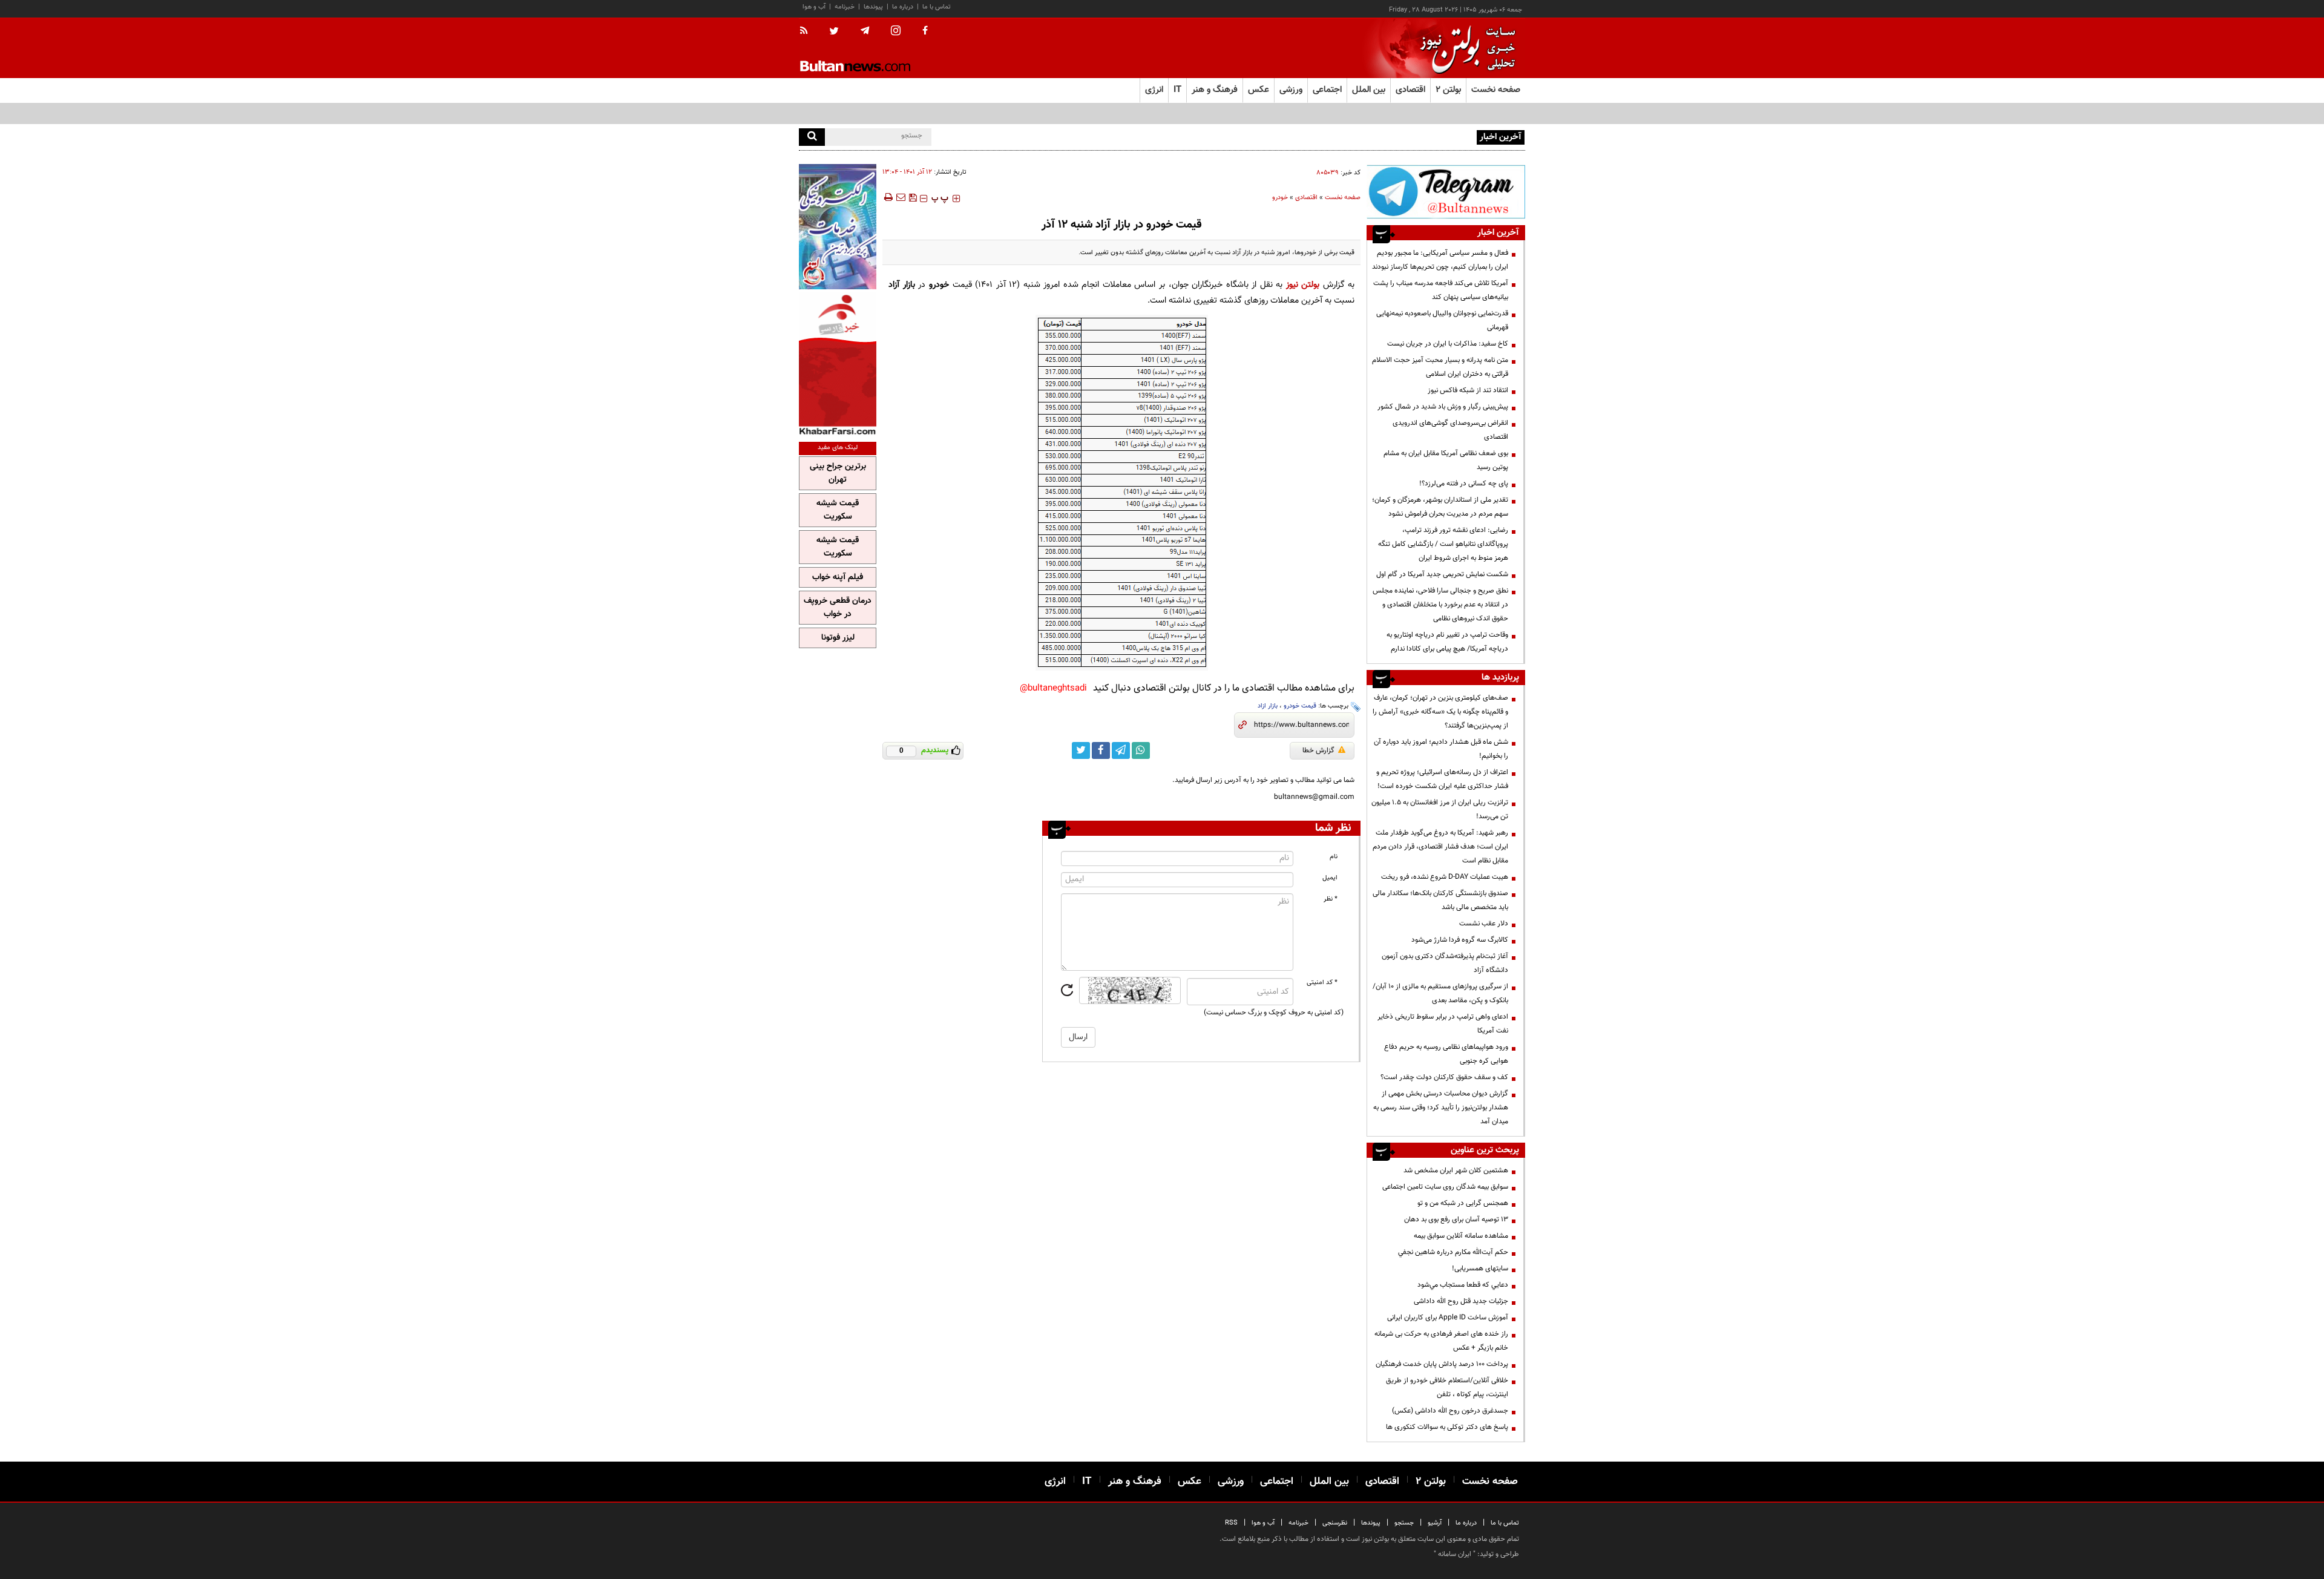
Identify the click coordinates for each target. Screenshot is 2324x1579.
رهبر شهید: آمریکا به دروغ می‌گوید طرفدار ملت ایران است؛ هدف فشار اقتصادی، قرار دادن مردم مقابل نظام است (1440, 847)
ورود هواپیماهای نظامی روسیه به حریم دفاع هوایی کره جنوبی (1446, 1054)
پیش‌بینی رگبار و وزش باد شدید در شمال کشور (1443, 407)
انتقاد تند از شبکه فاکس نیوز (1468, 390)
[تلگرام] (1446, 192)
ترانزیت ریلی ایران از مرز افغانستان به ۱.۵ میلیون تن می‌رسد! (1440, 809)
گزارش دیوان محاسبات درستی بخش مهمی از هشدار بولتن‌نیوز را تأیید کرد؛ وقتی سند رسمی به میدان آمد (1441, 1108)
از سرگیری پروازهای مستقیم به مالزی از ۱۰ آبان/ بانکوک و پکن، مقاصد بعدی (1440, 993)
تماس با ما (937, 7)
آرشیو (1435, 1523)
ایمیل (1330, 878)
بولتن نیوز (1303, 285)
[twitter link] (1081, 750)
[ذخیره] (913, 197)
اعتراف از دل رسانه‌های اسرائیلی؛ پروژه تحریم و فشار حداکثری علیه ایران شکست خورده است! (1442, 779)
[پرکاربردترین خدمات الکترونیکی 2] (838, 227)
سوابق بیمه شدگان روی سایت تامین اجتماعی (1445, 1187)
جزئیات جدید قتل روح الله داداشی (1461, 1301)
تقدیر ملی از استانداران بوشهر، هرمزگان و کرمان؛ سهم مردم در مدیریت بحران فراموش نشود (1440, 507)
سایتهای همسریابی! (1480, 1269)
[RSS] (808, 31)
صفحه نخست (1496, 90)
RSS (1231, 1523)
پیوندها (873, 7)
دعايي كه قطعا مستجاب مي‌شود (1463, 1285)
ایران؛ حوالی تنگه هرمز (1442, 136)
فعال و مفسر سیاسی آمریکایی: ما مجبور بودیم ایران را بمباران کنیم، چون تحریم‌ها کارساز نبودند (1440, 260)
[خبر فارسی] (838, 364)
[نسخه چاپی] (888, 197)
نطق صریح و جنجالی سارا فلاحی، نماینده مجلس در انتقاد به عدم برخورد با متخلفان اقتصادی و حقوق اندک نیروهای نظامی (1440, 605)
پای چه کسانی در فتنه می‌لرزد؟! (1464, 484)
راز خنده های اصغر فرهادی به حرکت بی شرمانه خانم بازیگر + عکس (1441, 1341)
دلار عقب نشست (1484, 924)
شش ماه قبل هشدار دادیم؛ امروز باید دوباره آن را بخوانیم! (1441, 749)
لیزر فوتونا (838, 638)
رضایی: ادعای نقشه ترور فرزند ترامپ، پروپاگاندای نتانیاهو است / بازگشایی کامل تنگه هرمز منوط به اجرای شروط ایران (1443, 544)
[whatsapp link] (1141, 750)
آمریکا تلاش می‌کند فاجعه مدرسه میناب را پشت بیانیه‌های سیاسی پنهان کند (1441, 290)
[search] (812, 137)
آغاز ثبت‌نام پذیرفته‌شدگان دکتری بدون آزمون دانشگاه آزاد (1445, 963)
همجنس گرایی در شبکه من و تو (1463, 1203)
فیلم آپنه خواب (838, 577)
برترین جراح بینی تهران (838, 473)
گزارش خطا (1318, 750)
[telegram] (865, 31)
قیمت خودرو (1300, 706)
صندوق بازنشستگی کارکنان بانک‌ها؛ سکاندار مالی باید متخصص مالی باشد (1440, 900)
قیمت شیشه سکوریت (838, 510)
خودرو (1280, 198)
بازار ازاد (1268, 706)
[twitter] (834, 32)
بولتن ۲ (1448, 90)
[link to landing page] (1465, 48)
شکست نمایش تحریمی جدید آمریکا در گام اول (1442, 574)
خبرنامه (845, 7)
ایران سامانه (1455, 1554)
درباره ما (903, 7)
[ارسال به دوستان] (901, 197)
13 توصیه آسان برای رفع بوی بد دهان (1456, 1220)
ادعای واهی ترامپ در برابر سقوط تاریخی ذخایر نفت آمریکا (1443, 1024)
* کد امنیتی (1322, 983)
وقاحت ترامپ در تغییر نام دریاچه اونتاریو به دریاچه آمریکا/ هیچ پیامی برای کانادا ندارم (1447, 642)
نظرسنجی (1335, 1523)
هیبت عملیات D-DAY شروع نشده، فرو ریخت (1445, 877)
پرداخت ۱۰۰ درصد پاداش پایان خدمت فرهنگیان (1442, 1364)
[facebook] (925, 31)
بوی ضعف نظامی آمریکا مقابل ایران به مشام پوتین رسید (1446, 460)
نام (1334, 857)
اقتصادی (1306, 198)
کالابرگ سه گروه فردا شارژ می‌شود (1460, 940)
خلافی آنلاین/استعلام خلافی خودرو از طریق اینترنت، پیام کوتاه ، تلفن (1447, 1387)
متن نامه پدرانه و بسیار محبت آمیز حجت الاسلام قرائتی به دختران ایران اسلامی (1440, 367)
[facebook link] (1101, 750)
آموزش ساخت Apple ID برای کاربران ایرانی (1448, 1318)
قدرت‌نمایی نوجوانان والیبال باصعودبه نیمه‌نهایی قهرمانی (1442, 320)
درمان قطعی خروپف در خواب (838, 608)
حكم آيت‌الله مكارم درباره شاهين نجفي (1453, 1252)
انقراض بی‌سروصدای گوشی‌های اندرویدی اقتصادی (1450, 430)
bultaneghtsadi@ (1053, 688)
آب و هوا (814, 7)
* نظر (1331, 899)
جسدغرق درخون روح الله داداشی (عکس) (1450, 1411)
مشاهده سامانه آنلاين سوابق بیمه (1461, 1236)
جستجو (1404, 1523)
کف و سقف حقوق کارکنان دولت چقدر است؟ (1443, 1077)
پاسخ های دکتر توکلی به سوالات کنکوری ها (1447, 1427)
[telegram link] (1121, 750)
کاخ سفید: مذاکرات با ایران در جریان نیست (1448, 344)
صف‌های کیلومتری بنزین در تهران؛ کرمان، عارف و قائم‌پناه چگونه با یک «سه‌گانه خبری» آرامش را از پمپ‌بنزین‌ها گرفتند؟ (1440, 712)
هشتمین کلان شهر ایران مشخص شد (1456, 1170)
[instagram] (896, 32)
